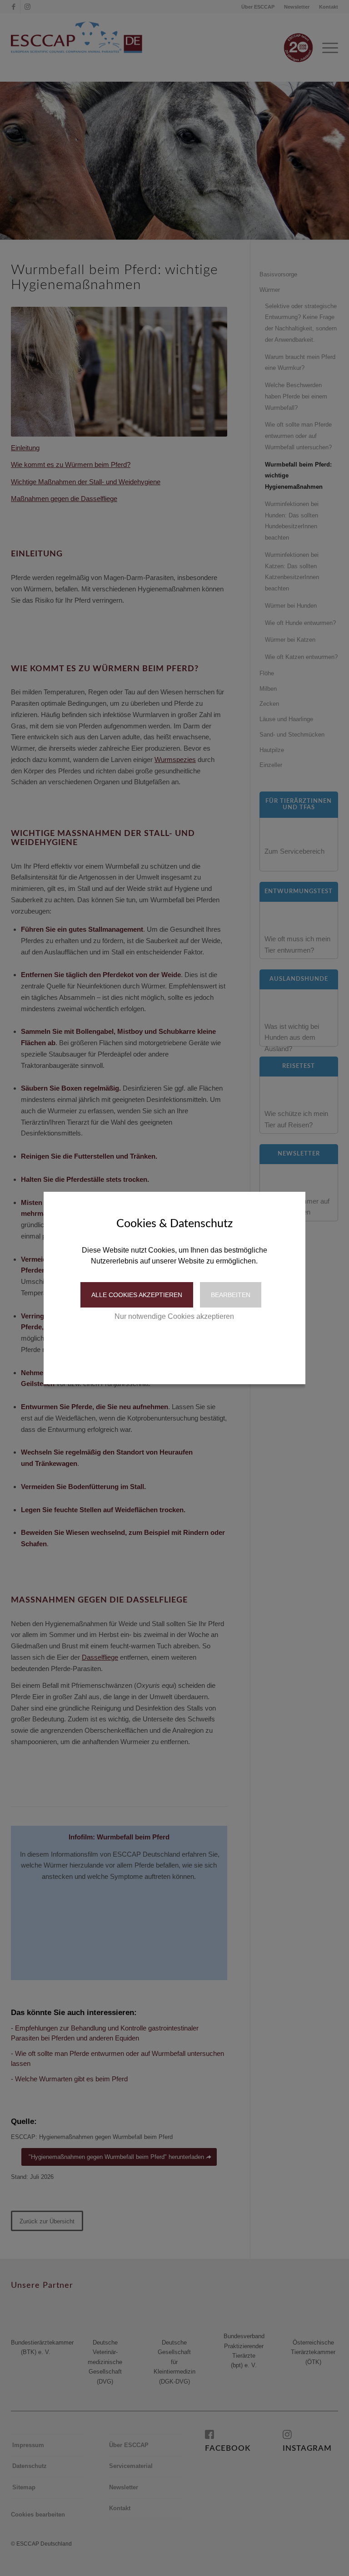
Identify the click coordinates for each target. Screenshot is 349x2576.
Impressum (213, 1345)
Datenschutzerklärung (154, 1345)
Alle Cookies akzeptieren (137, 1295)
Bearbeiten (231, 1295)
